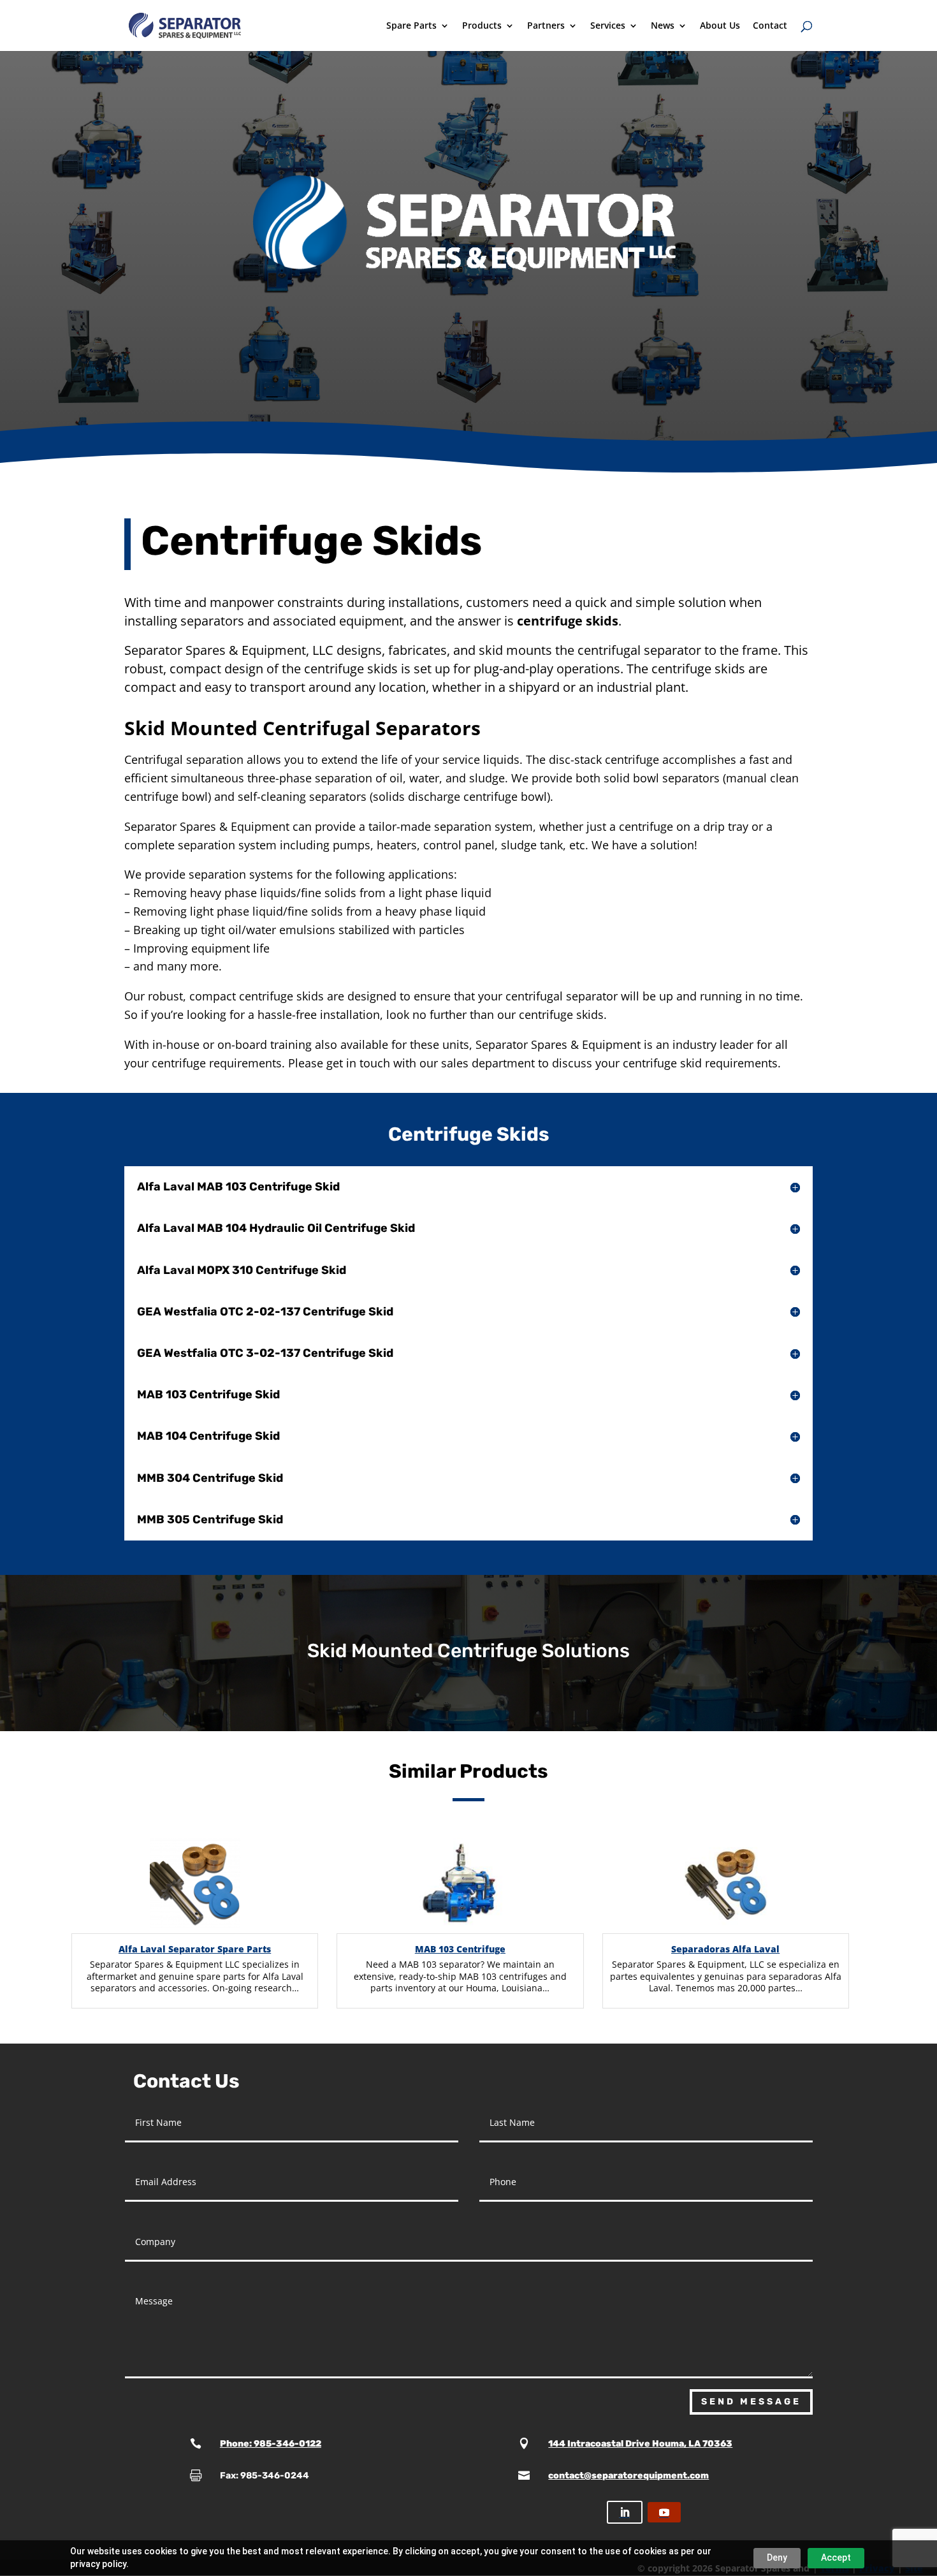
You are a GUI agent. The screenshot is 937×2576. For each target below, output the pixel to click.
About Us (720, 26)
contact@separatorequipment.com (628, 2476)
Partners (546, 26)
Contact (770, 26)
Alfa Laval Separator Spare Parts (195, 1949)
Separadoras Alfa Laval (725, 1949)
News (663, 26)
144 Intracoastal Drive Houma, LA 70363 (640, 2444)
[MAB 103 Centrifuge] (460, 1885)
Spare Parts (411, 26)
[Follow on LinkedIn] (625, 2512)
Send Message (751, 2402)
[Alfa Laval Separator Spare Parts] (195, 1885)
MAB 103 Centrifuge (460, 1949)
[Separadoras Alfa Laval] (726, 1885)
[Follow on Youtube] (664, 2512)
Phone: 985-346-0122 (271, 2444)
